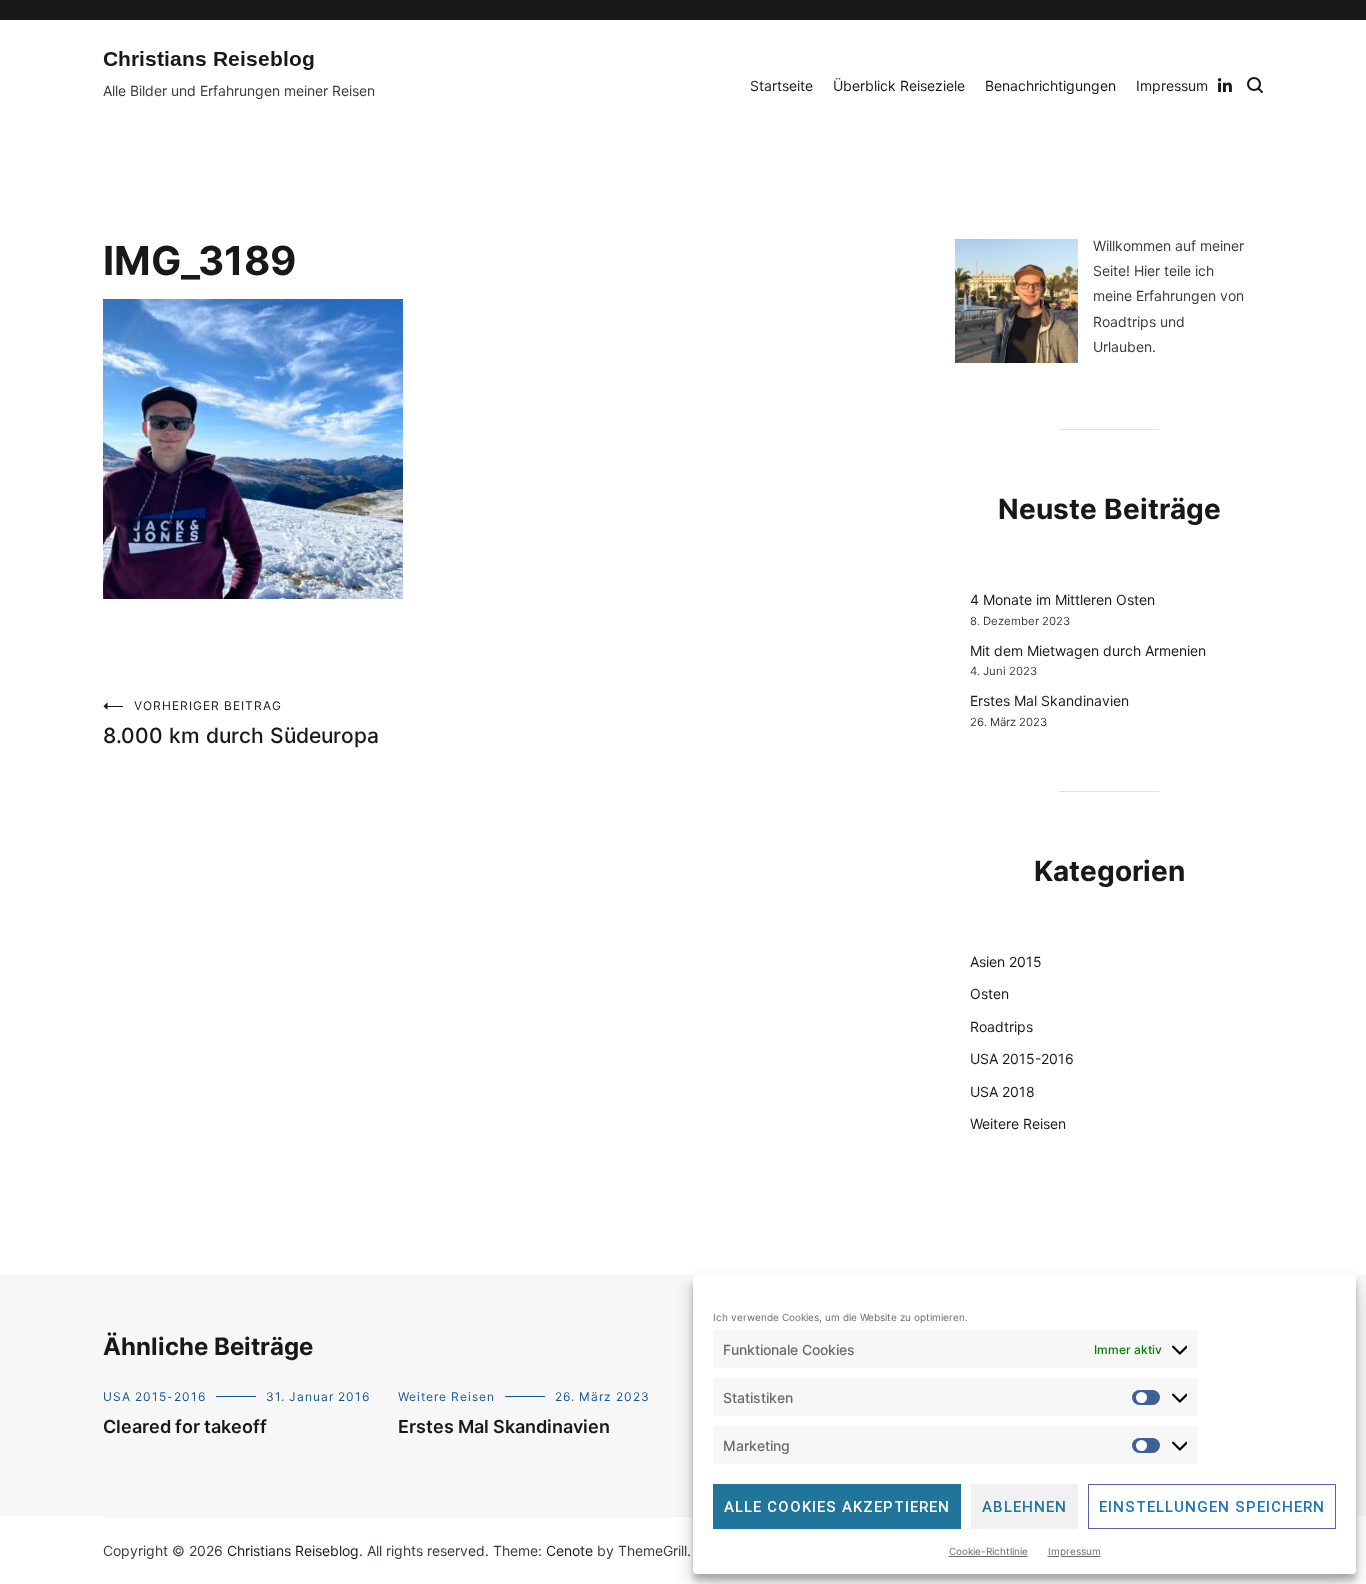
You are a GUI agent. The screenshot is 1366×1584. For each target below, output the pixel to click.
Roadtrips (1001, 1026)
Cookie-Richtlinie (988, 1551)
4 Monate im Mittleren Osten (1062, 599)
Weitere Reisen (1018, 1123)
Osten (989, 993)
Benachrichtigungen (1050, 85)
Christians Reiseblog (209, 58)
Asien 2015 (1006, 961)
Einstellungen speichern (1212, 1507)
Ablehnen (1024, 1507)
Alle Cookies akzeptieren (837, 1507)
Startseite (781, 85)
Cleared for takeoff (185, 1426)
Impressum (1074, 1551)
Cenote (569, 1550)
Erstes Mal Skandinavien (1049, 700)
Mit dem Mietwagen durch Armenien (1088, 650)
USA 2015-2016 (1022, 1058)
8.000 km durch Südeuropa (241, 723)
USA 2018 (1002, 1091)
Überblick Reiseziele (899, 85)
